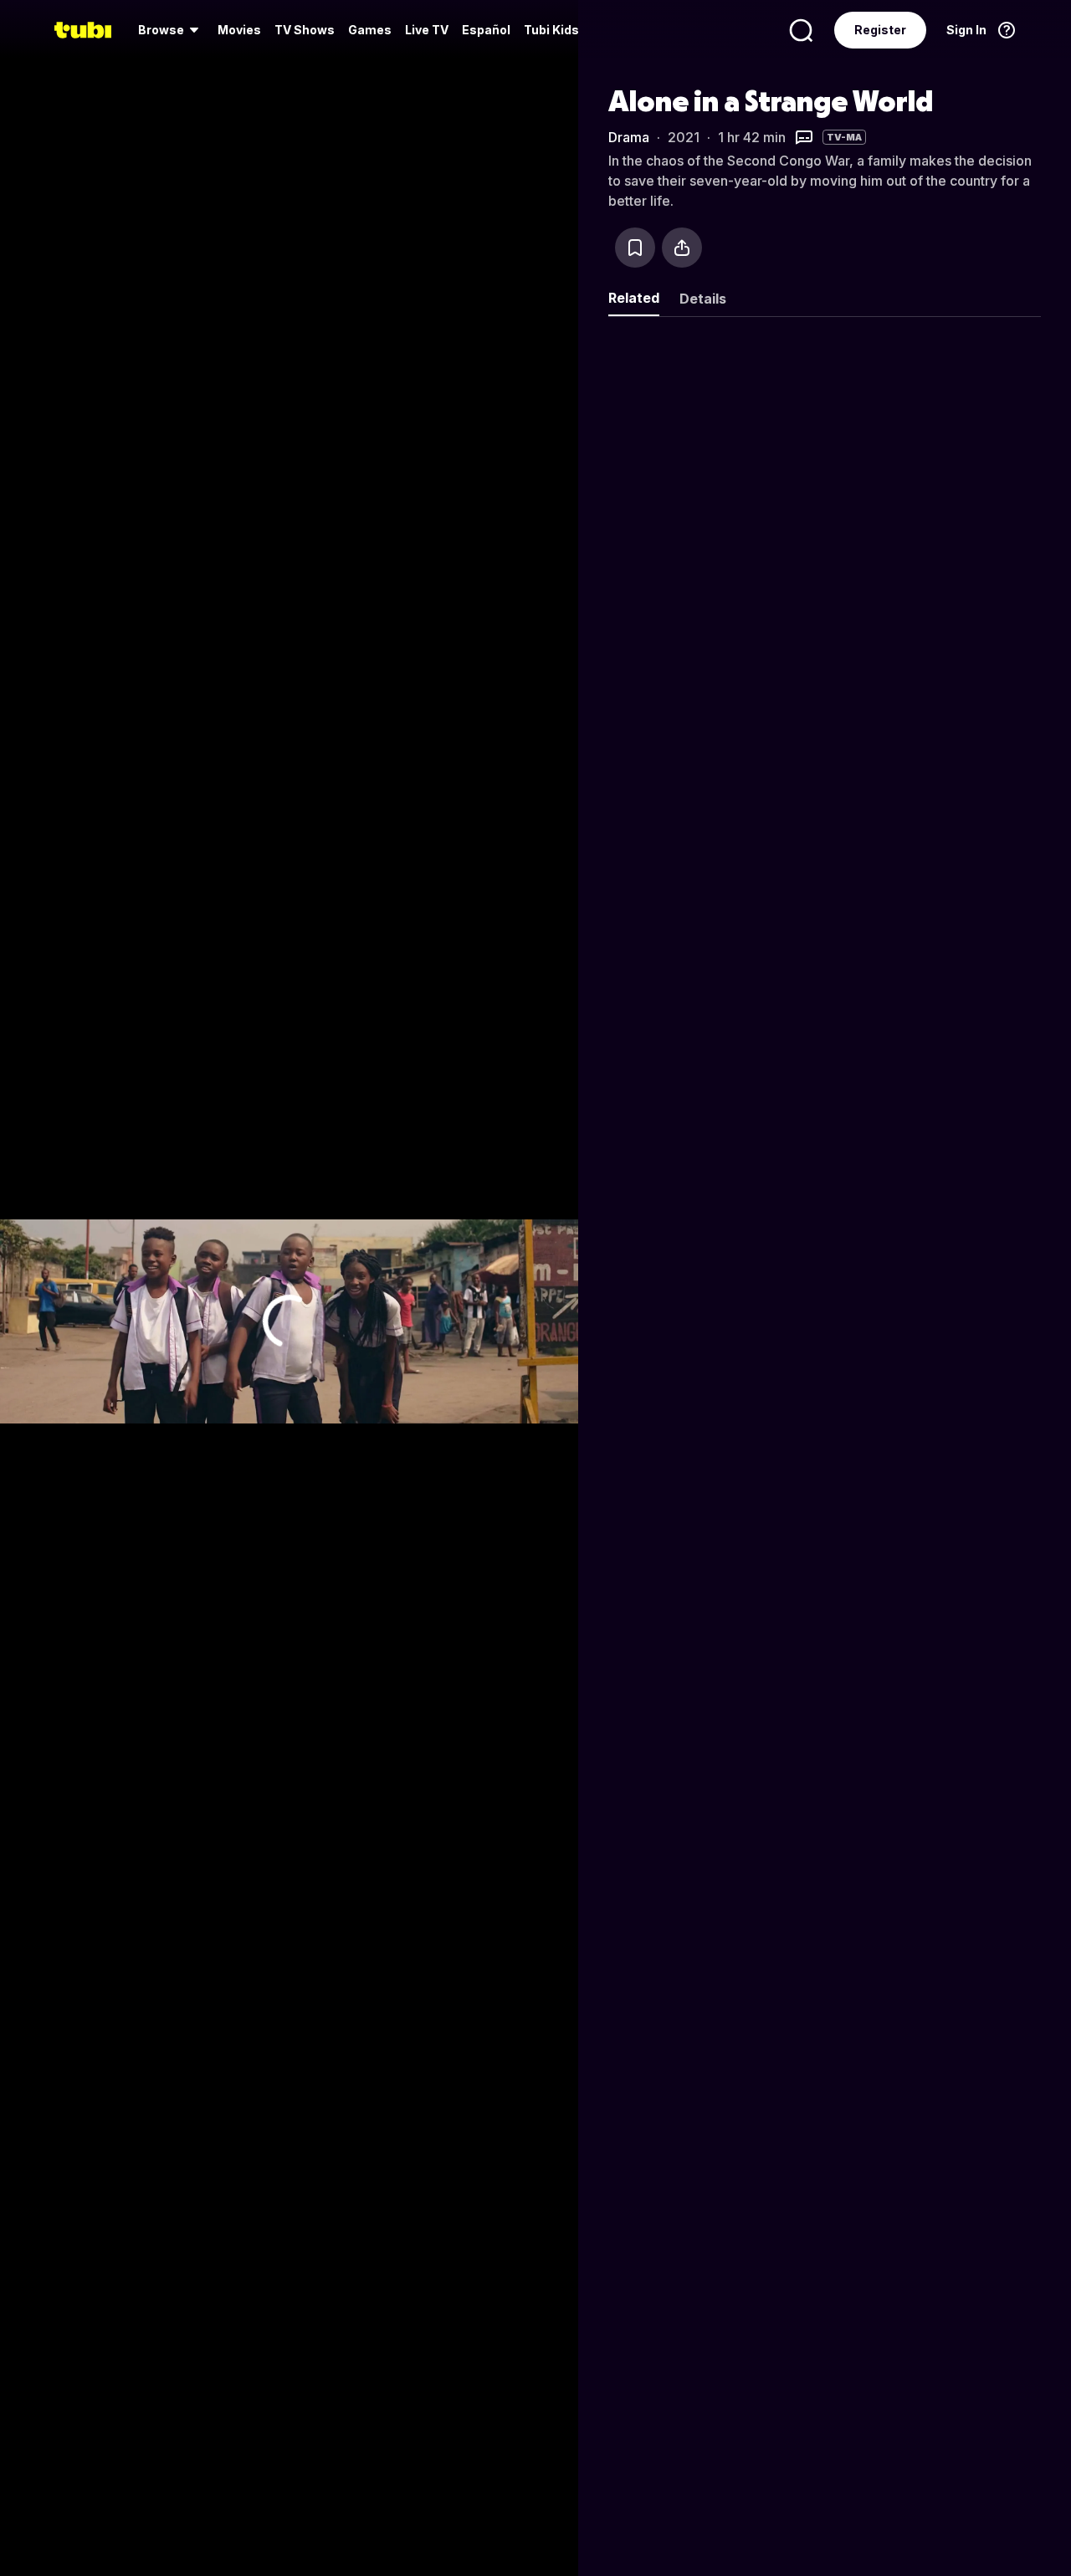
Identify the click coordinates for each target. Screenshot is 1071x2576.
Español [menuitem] (486, 30)
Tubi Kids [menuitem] (551, 30)
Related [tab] (634, 298)
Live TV (427, 30)
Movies (239, 30)
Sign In (966, 30)
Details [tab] (703, 299)
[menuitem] (171, 30)
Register (880, 30)
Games (370, 30)
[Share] (682, 248)
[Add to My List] (635, 248)
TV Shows (305, 30)
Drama (629, 137)
